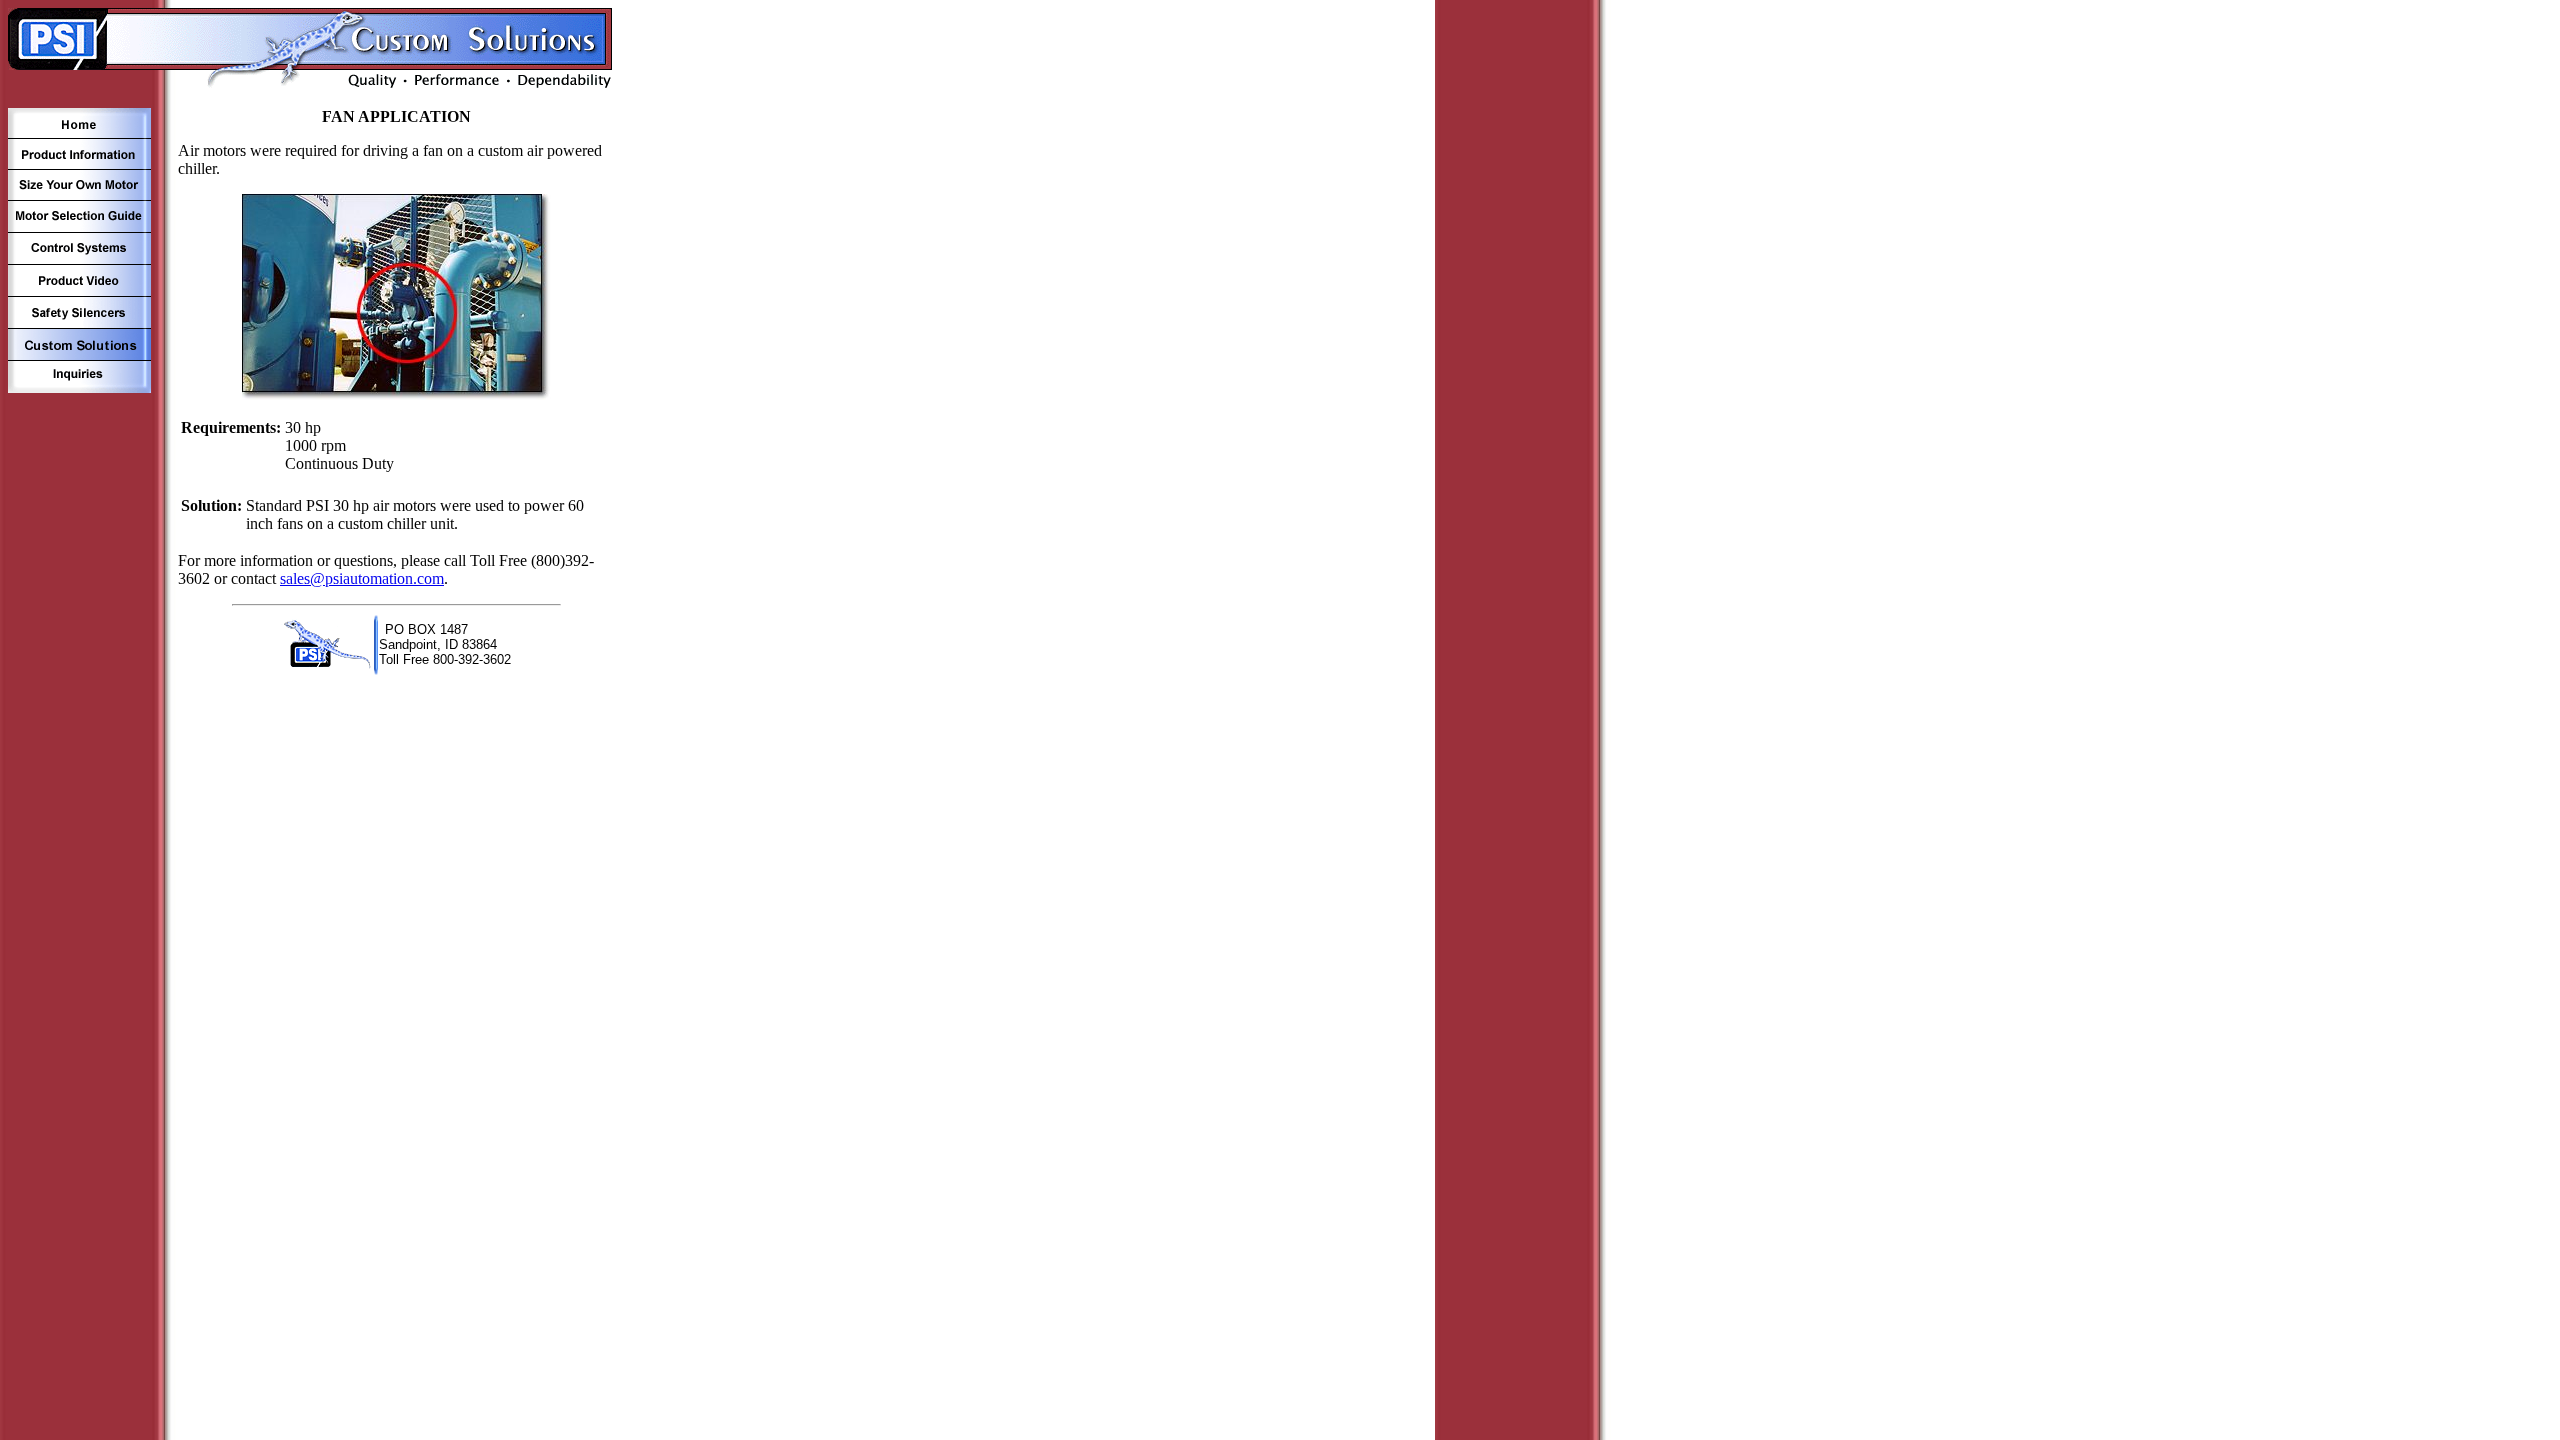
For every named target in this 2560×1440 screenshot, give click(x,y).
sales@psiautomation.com (362, 578)
